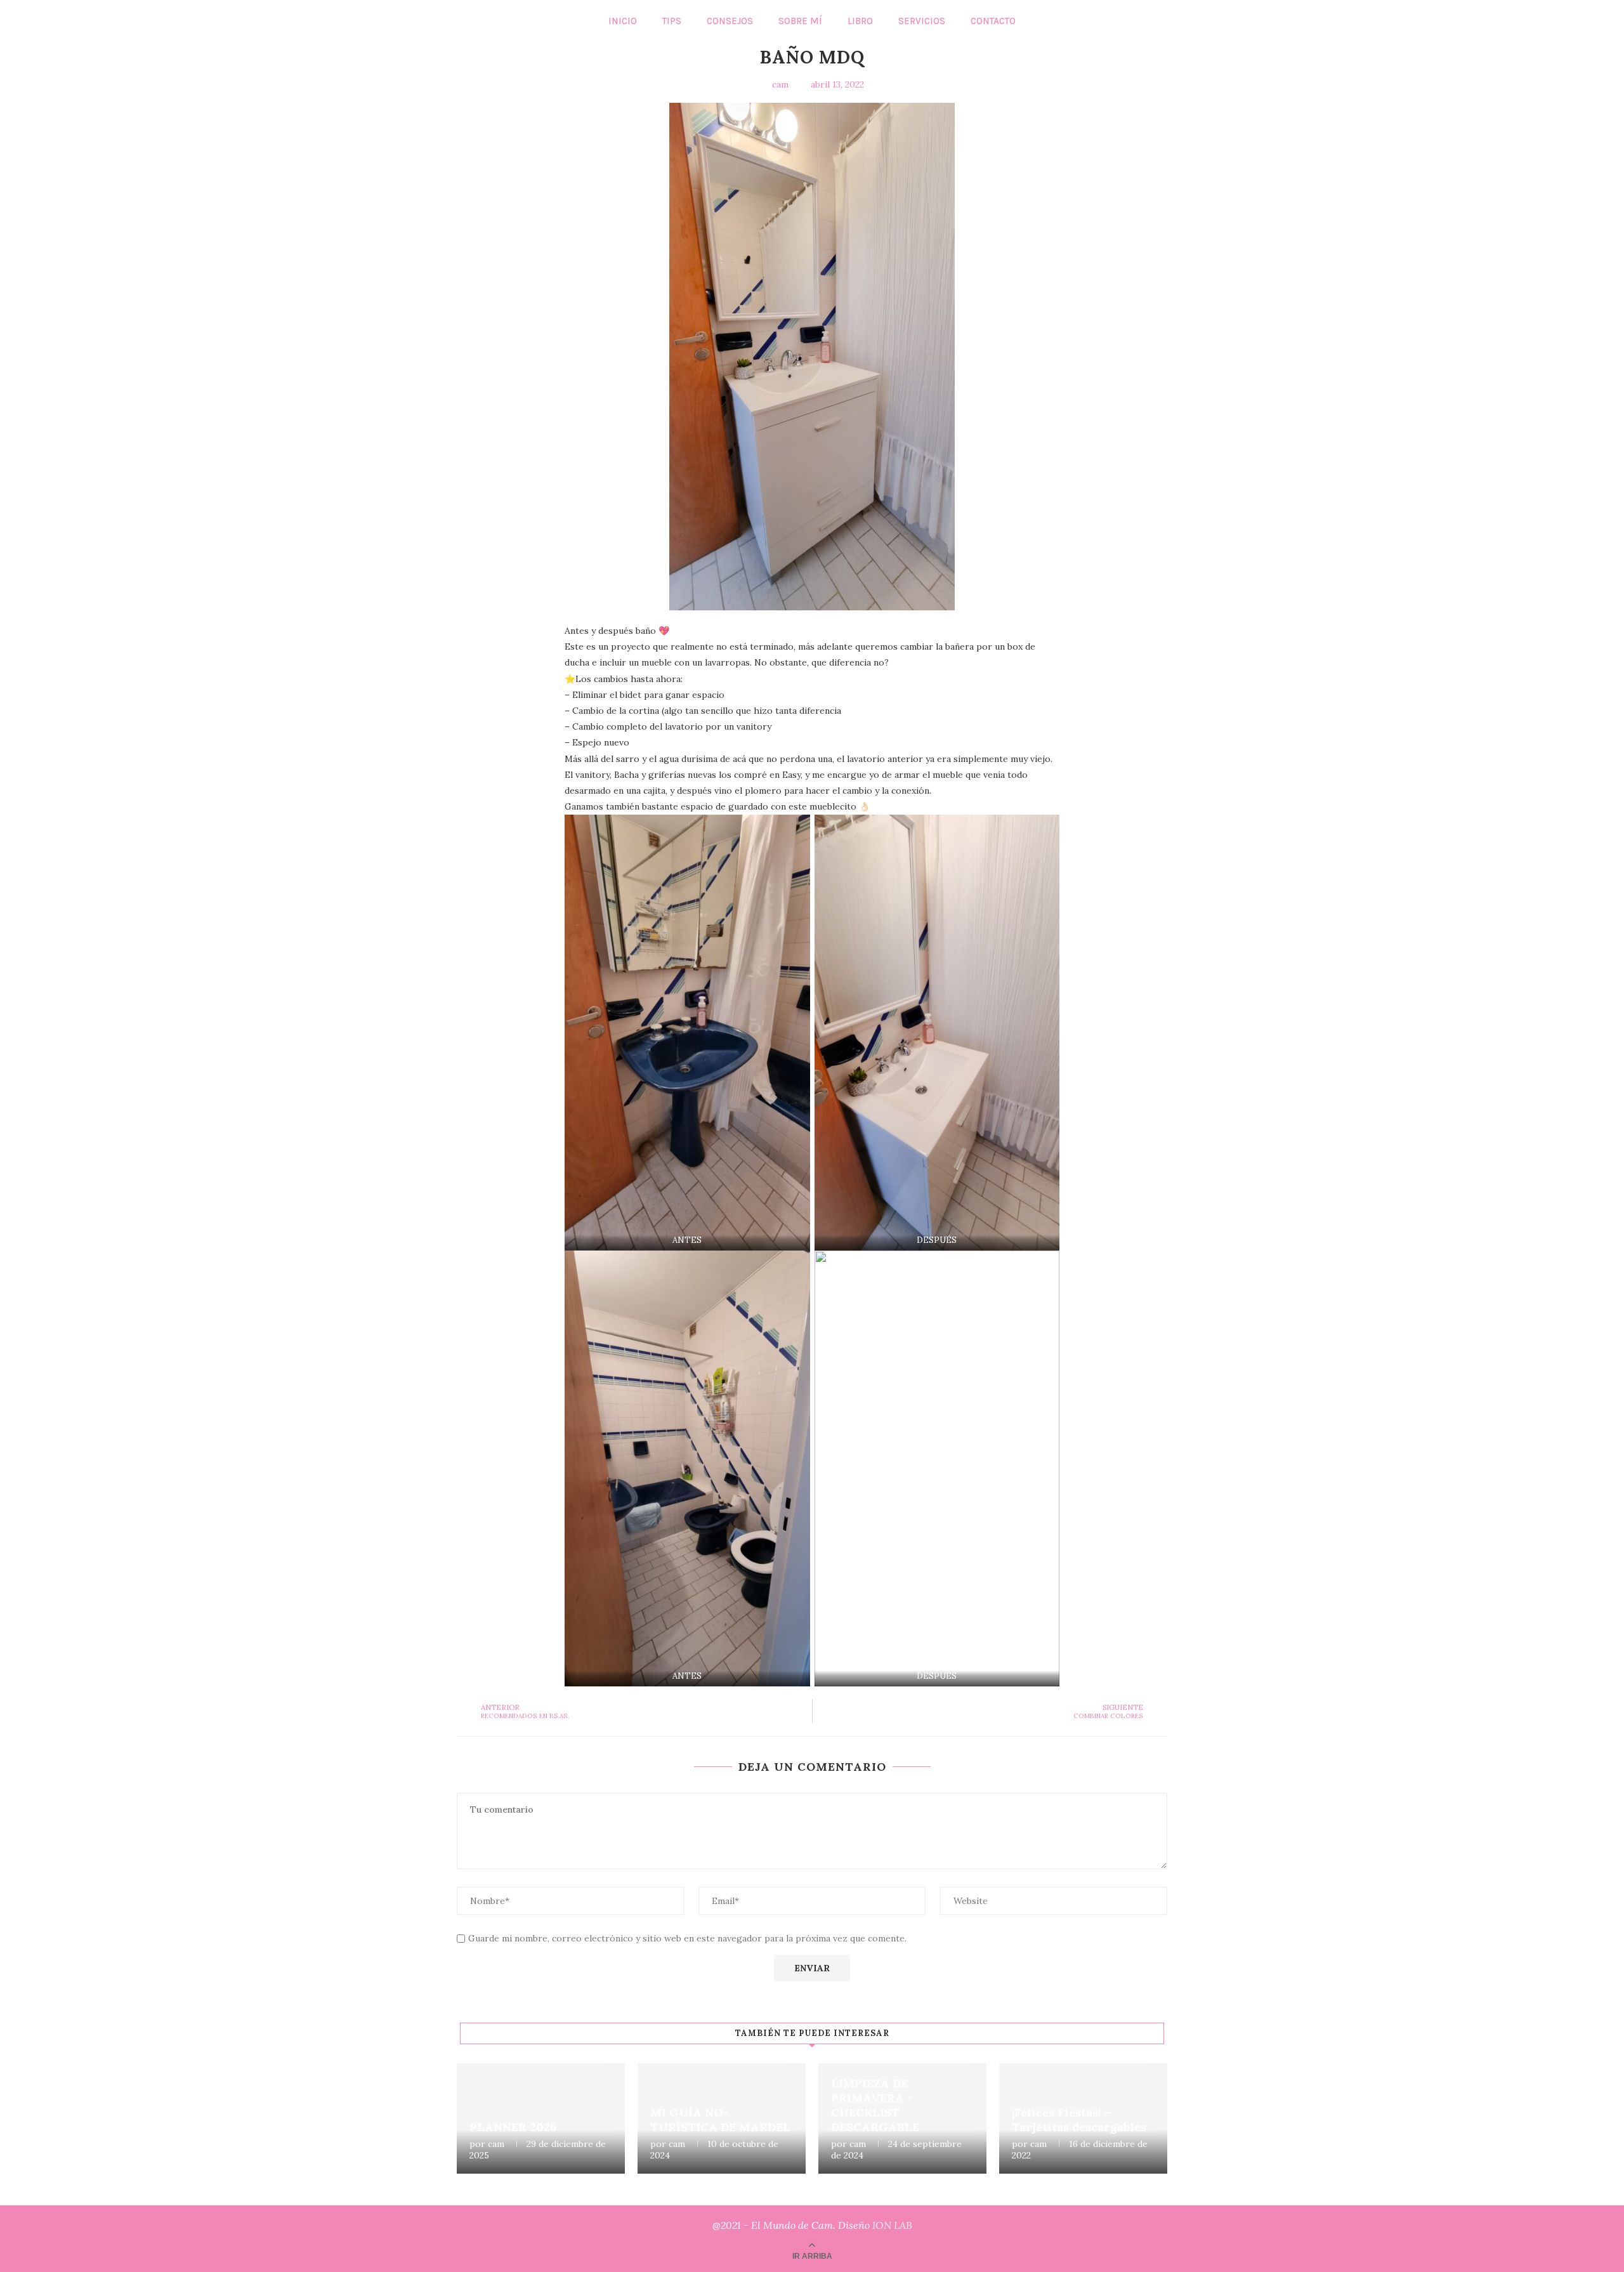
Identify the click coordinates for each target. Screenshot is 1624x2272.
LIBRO (860, 21)
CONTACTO (993, 21)
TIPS (672, 21)
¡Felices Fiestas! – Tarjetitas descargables (1079, 2120)
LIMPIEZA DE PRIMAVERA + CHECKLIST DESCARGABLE (875, 2105)
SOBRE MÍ (800, 21)
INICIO (623, 21)
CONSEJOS (730, 21)
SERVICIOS (922, 21)
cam (496, 2144)
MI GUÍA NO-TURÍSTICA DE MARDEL (720, 2120)
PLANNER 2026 (513, 2127)
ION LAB (892, 2225)
